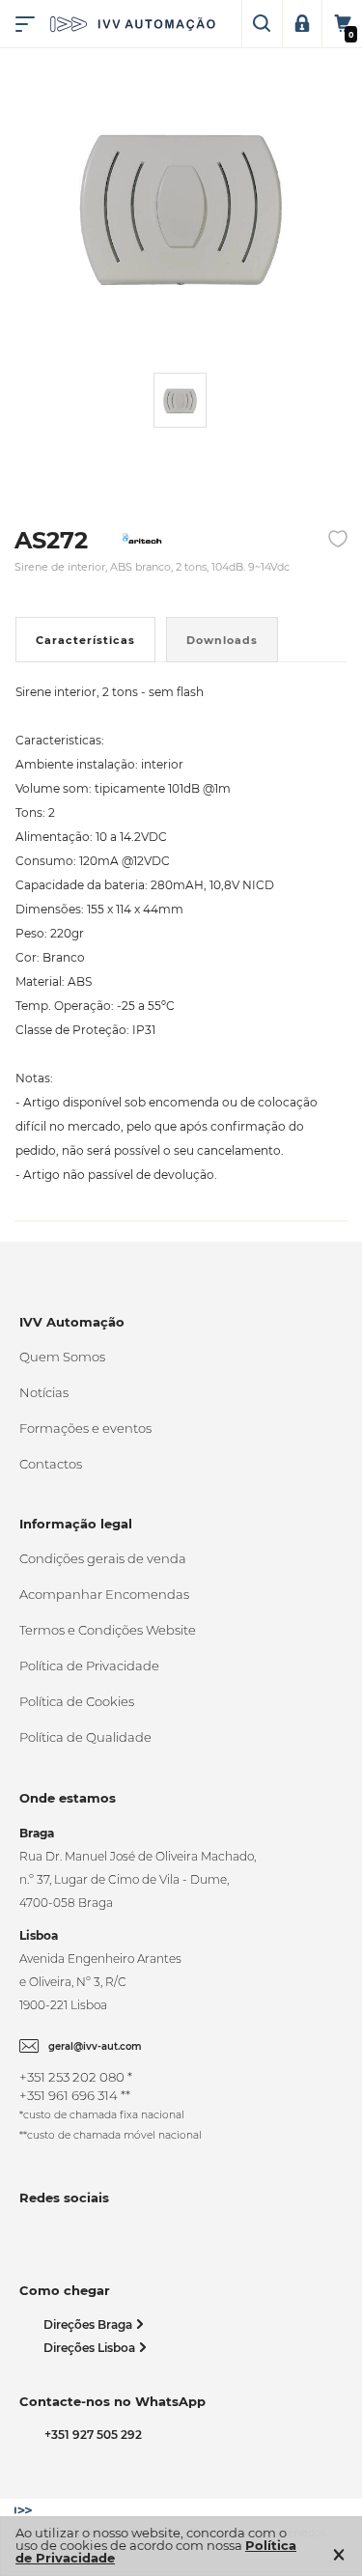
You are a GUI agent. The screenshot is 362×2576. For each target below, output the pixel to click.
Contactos (51, 1464)
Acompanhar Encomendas (104, 1594)
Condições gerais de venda (103, 1558)
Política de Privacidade (89, 1666)
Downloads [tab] (222, 640)
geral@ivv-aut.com (95, 2046)
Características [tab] (85, 640)
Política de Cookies (77, 1701)
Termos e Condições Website (108, 1630)
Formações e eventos (85, 1428)
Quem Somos (62, 1357)
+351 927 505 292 (90, 2435)
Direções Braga (89, 2324)
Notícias (44, 1392)
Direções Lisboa (91, 2348)
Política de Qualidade (85, 1737)
